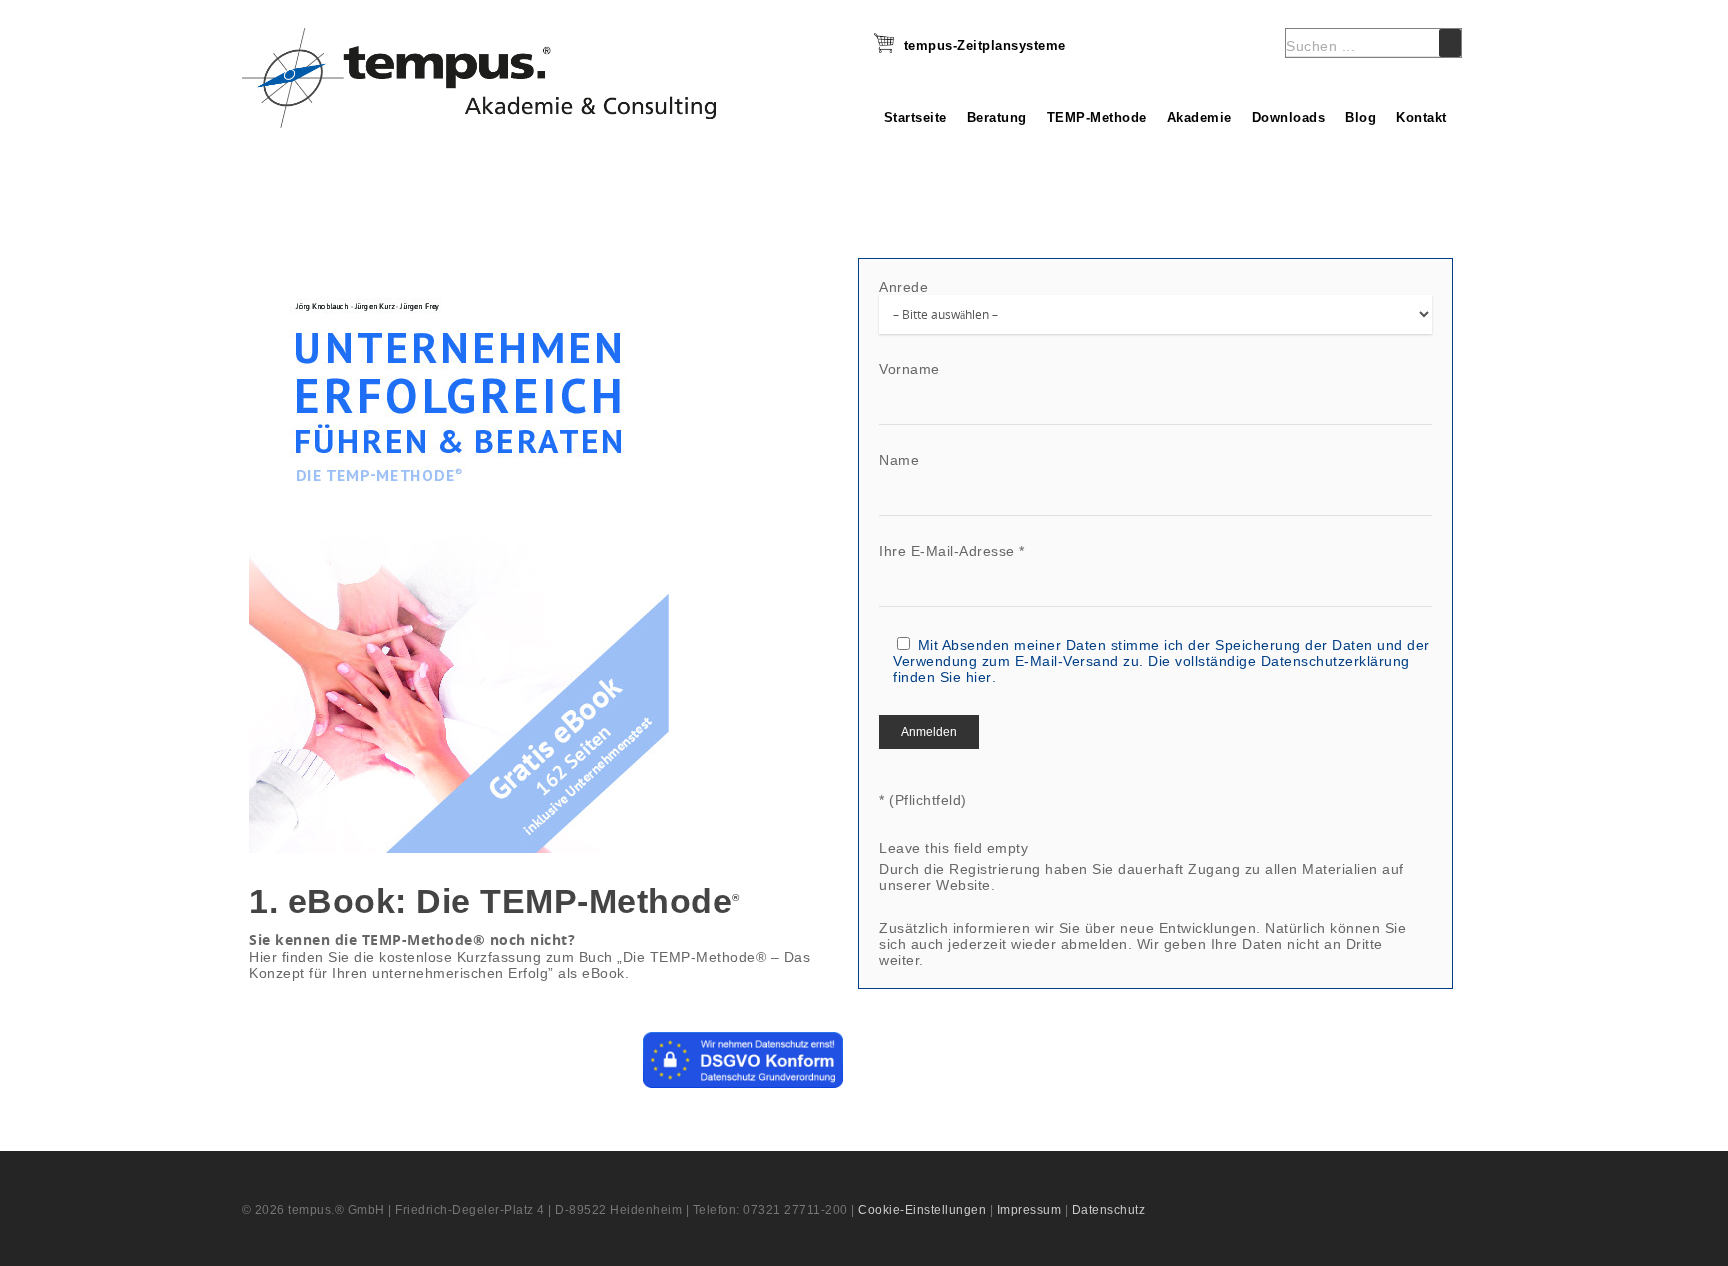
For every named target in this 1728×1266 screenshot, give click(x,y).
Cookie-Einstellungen (922, 1210)
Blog (1360, 117)
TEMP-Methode (1097, 117)
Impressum (1029, 1210)
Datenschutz (1109, 1210)
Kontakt (1421, 117)
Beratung (997, 117)
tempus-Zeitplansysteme (985, 45)
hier (979, 677)
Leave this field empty (953, 848)
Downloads (1289, 117)
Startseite (915, 117)
